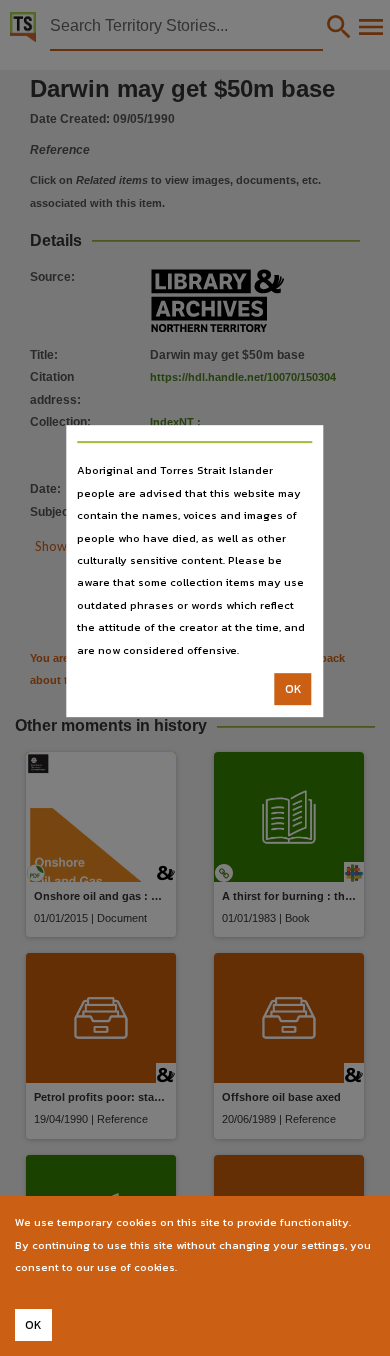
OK (293, 689)
